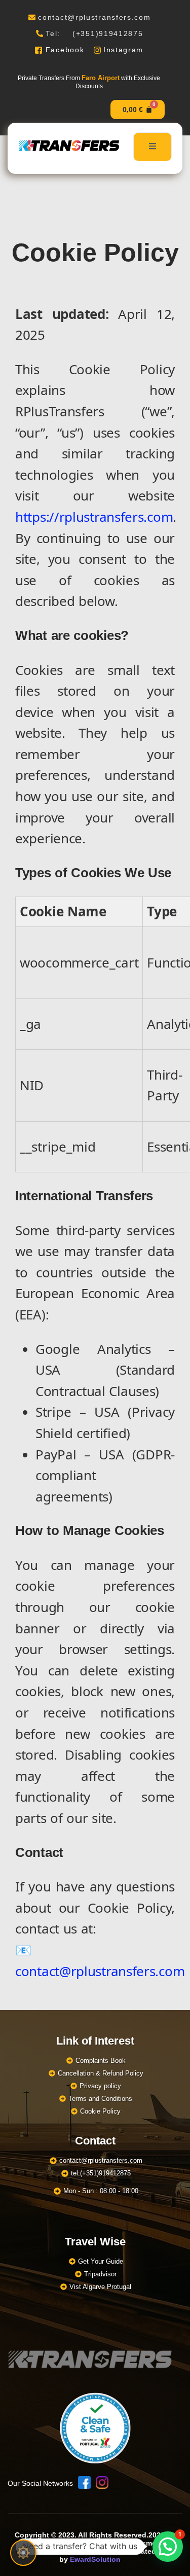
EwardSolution (95, 2559)
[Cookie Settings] (23, 2553)
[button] (168, 2547)
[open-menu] (153, 147)
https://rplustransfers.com (94, 517)
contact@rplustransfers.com (94, 17)
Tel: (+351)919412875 (94, 33)
